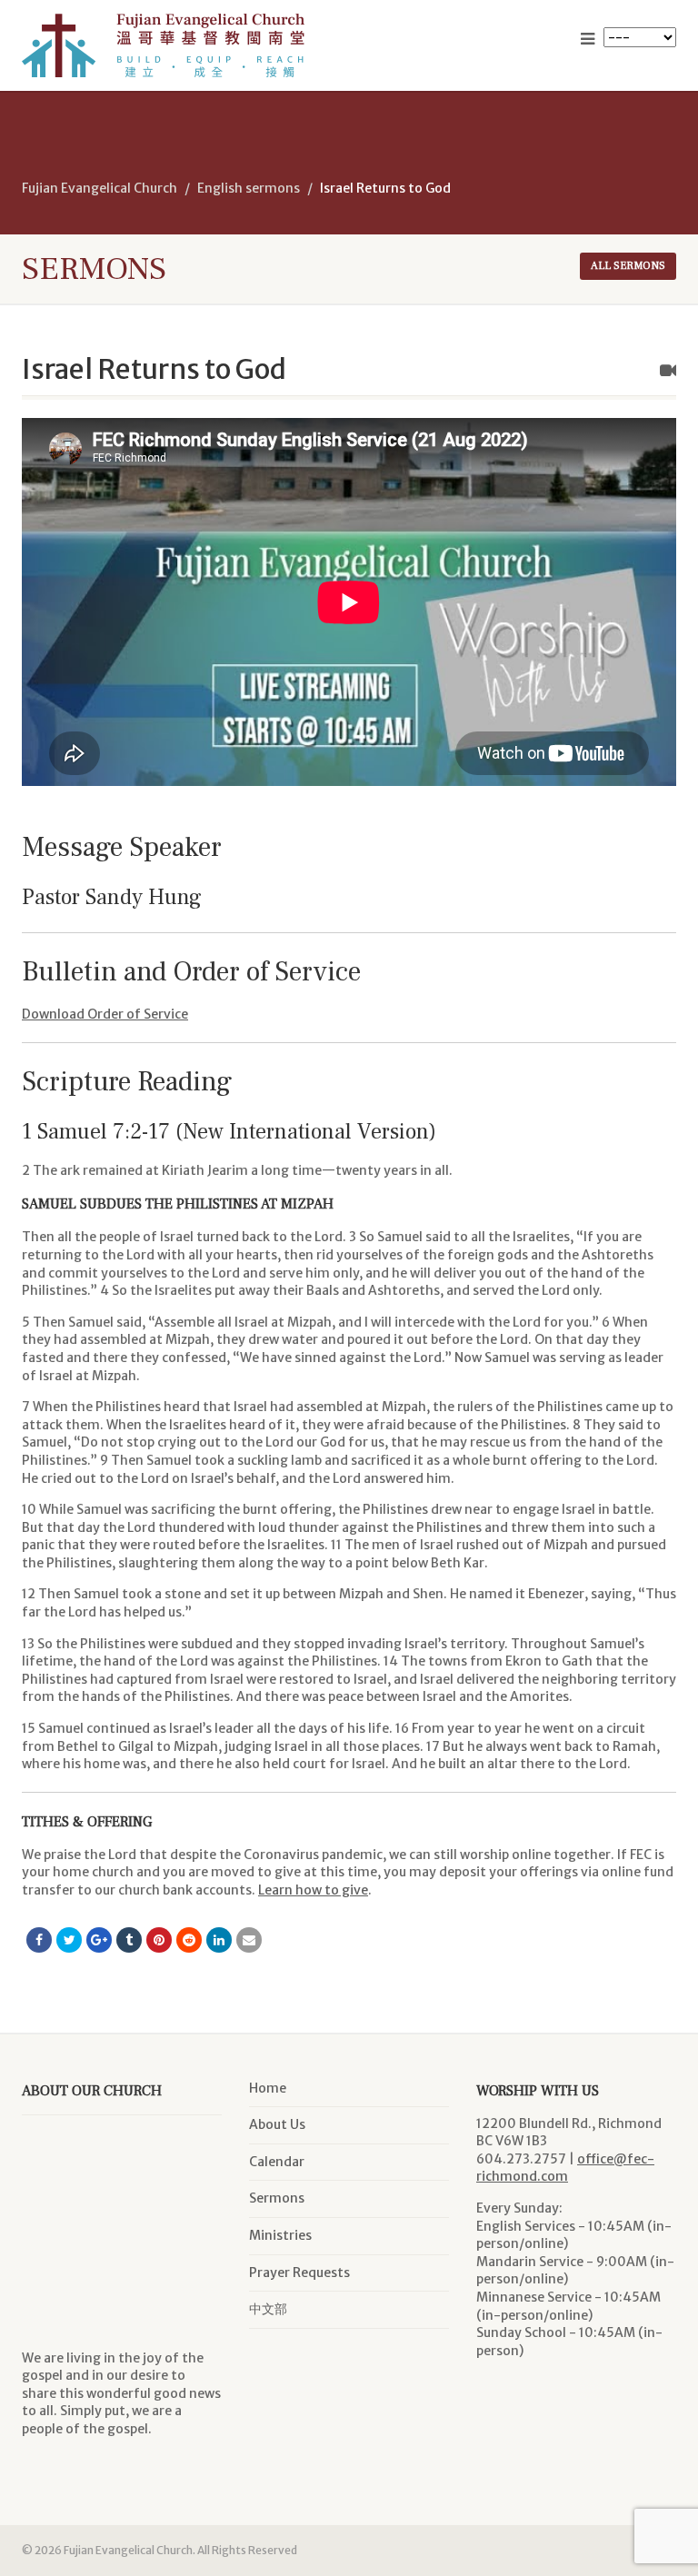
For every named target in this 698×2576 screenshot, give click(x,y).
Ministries (280, 2235)
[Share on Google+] (99, 1940)
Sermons (277, 2198)
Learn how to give (313, 1890)
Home (268, 2088)
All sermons (628, 266)
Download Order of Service (105, 1014)
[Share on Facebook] (39, 1940)
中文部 (268, 2309)
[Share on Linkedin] (219, 1940)
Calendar (277, 2162)
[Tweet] (69, 1940)
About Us (277, 2124)
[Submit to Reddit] (189, 1940)
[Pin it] (159, 1940)
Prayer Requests (299, 2273)
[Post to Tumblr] (129, 1940)
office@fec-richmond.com (565, 2168)
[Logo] (179, 45)
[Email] (249, 1940)
